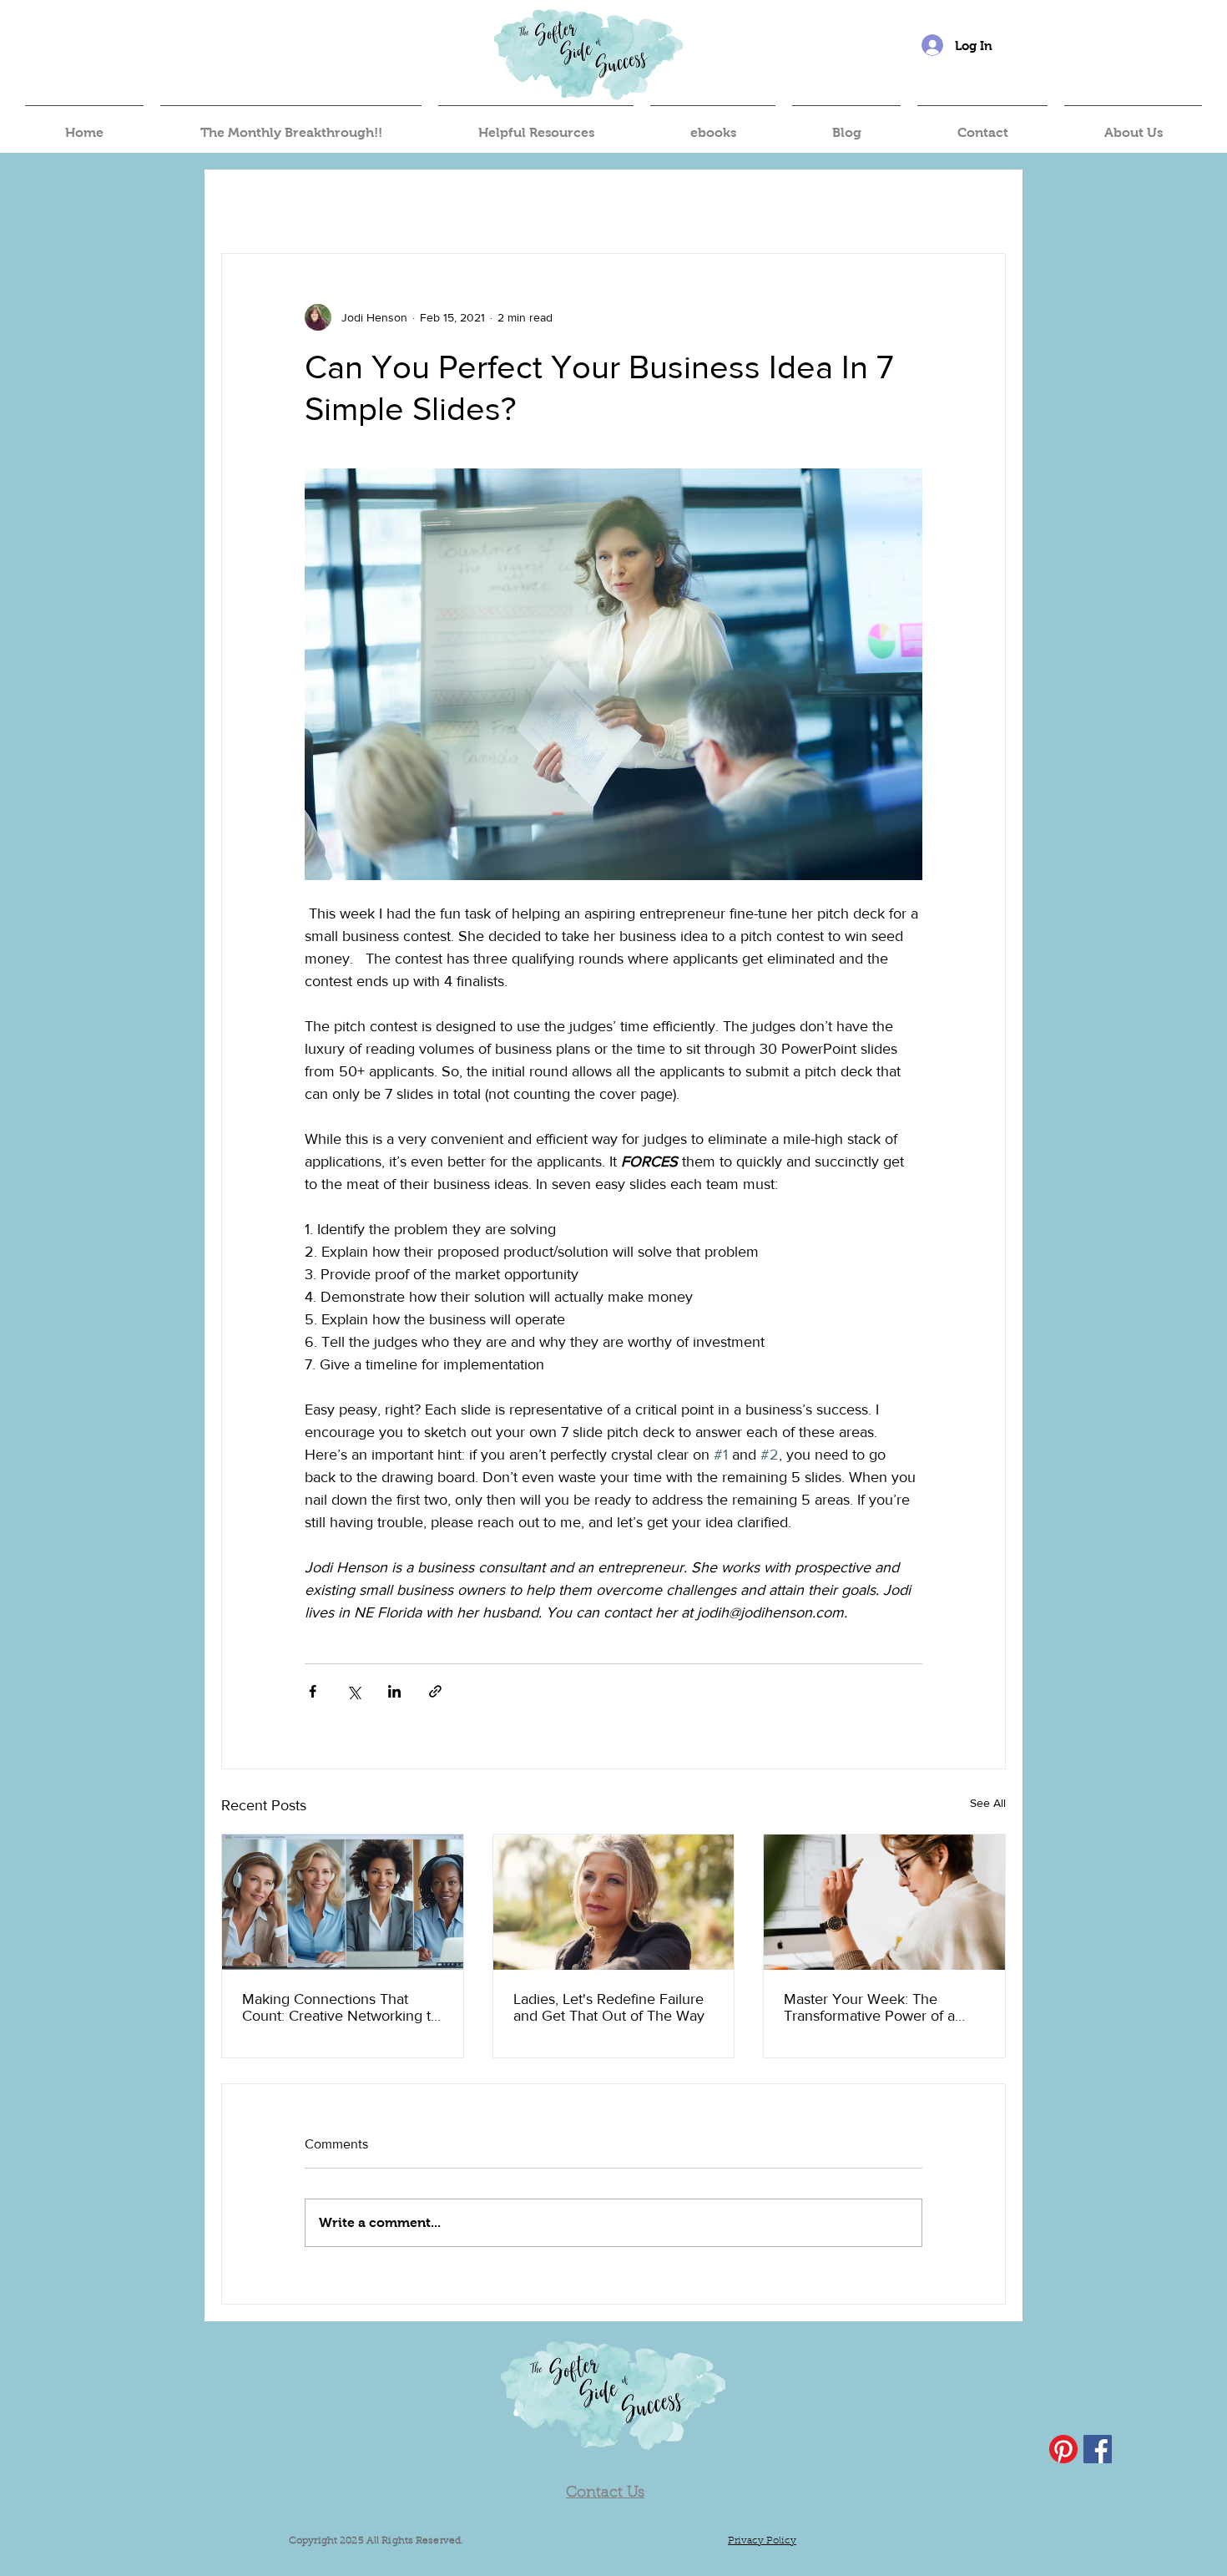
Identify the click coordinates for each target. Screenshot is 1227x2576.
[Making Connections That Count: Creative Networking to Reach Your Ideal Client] (343, 1902)
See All (988, 1803)
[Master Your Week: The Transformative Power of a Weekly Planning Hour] (884, 1902)
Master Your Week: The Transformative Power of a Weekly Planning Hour (869, 2007)
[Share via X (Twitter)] (353, 1691)
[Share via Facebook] (313, 1691)
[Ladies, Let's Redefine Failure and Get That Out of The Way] (614, 1902)
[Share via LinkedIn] (394, 1691)
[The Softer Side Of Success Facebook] (1098, 2449)
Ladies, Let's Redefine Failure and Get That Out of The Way (609, 2007)
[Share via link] (435, 1691)
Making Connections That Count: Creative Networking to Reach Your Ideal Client (341, 2007)
